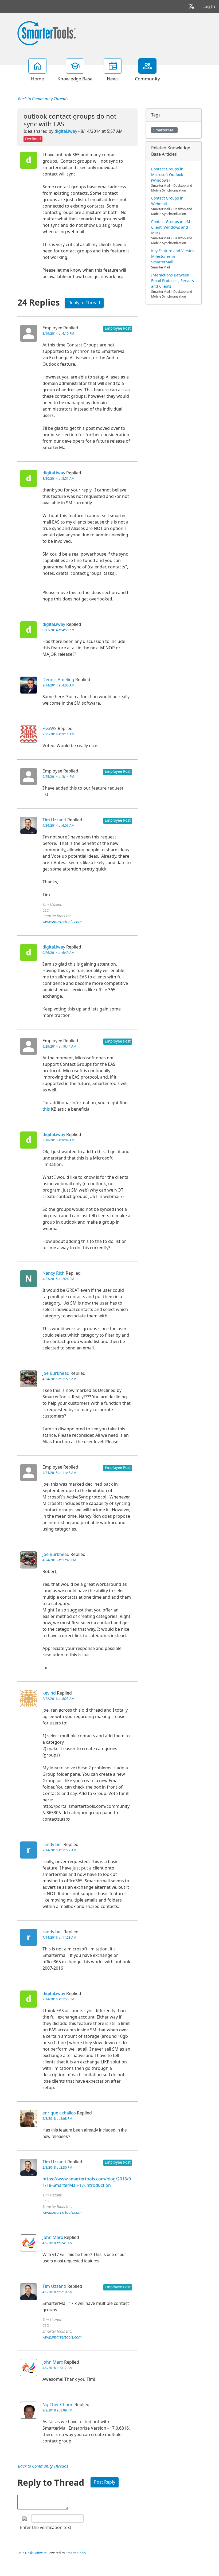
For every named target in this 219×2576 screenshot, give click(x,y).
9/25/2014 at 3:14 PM (58, 777)
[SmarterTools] (46, 33)
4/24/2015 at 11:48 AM (59, 1473)
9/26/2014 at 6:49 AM (58, 953)
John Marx (53, 2237)
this (46, 1109)
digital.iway (66, 131)
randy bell (52, 1845)
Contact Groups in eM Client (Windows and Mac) (171, 227)
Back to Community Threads (43, 99)
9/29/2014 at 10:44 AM (59, 1047)
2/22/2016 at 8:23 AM (58, 1699)
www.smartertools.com (62, 922)
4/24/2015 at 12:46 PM (59, 1560)
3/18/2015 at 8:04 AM (58, 1140)
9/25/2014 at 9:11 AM (58, 734)
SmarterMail (164, 130)
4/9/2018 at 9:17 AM (58, 2368)
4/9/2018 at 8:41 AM (58, 2243)
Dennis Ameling (58, 680)
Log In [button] (209, 7)
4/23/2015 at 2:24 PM (58, 1279)
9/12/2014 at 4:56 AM (58, 630)
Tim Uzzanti (54, 820)
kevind (49, 1693)
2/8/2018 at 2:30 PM (57, 2168)
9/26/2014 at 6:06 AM (58, 826)
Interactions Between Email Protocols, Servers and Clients (173, 281)
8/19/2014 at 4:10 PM (58, 334)
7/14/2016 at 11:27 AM (59, 1850)
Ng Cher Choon (58, 2405)
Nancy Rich (54, 1273)
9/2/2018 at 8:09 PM (57, 2410)
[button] (191, 7)
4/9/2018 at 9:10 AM (58, 2292)
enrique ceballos (59, 2113)
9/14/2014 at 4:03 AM (58, 685)
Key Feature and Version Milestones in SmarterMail (173, 256)
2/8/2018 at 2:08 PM (57, 2119)
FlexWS (50, 729)
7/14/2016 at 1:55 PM (58, 1999)
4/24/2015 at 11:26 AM (59, 1379)
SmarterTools (76, 2553)
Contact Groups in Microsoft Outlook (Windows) (167, 175)
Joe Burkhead (56, 1373)
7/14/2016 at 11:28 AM (59, 1938)
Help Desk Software (32, 2553)
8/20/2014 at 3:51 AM (58, 479)
